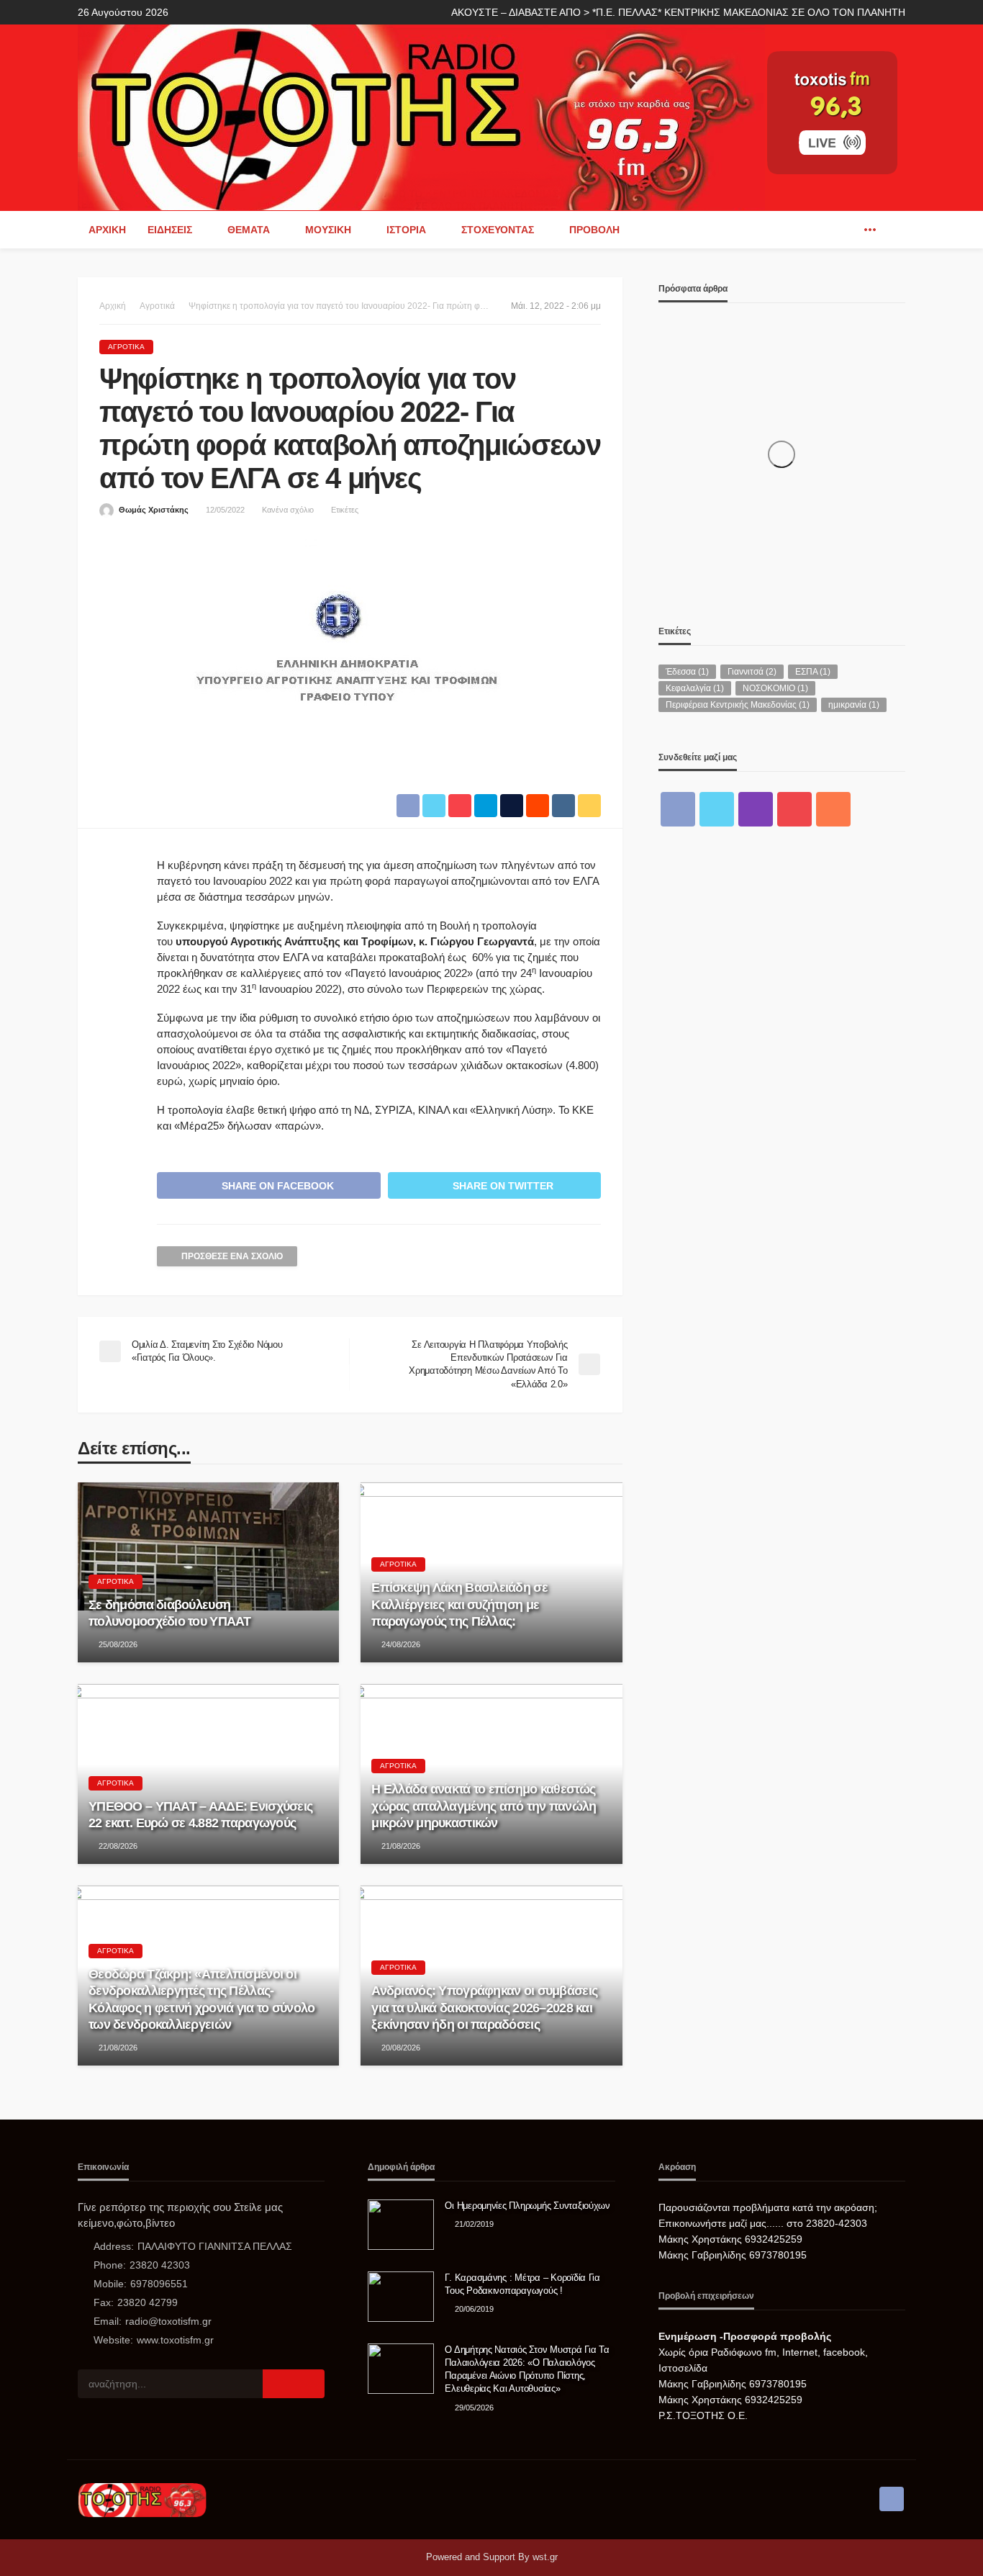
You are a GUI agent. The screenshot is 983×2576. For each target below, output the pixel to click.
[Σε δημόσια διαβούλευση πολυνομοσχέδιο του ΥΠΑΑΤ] (208, 1572)
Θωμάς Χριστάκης (154, 510)
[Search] (893, 230)
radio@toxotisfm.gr (168, 2321)
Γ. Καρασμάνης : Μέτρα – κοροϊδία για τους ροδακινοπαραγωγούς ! (522, 2284)
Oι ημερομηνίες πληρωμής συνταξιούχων (527, 2206)
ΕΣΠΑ (813, 672)
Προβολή (594, 230)
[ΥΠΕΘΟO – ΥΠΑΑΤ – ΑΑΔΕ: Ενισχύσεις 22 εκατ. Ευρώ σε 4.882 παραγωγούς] (208, 1774)
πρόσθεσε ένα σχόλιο (232, 1256)
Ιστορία (406, 230)
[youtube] (794, 809)
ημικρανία (854, 705)
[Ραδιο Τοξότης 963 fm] (421, 116)
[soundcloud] (833, 809)
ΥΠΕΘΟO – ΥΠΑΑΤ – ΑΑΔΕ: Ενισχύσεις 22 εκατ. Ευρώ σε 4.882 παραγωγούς (200, 1815)
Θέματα (249, 230)
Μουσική (328, 230)
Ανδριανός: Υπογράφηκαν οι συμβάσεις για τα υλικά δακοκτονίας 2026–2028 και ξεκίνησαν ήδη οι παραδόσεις (484, 2008)
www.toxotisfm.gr (175, 2340)
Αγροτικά (126, 347)
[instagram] (756, 809)
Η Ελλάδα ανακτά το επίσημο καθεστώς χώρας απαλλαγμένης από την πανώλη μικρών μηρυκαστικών (484, 1806)
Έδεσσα (687, 672)
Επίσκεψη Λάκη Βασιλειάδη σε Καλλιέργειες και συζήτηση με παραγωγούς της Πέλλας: (459, 1604)
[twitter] (717, 809)
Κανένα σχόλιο (288, 510)
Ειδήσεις (170, 230)
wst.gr (545, 2557)
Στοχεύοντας (498, 230)
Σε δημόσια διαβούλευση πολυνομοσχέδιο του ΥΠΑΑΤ (170, 1613)
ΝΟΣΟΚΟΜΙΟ (775, 688)
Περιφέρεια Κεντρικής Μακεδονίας (738, 705)
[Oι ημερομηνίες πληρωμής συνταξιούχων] (401, 2225)
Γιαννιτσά (752, 672)
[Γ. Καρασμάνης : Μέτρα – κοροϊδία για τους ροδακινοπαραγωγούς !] (401, 2297)
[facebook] (848, 230)
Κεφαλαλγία (695, 688)
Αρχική (107, 230)
